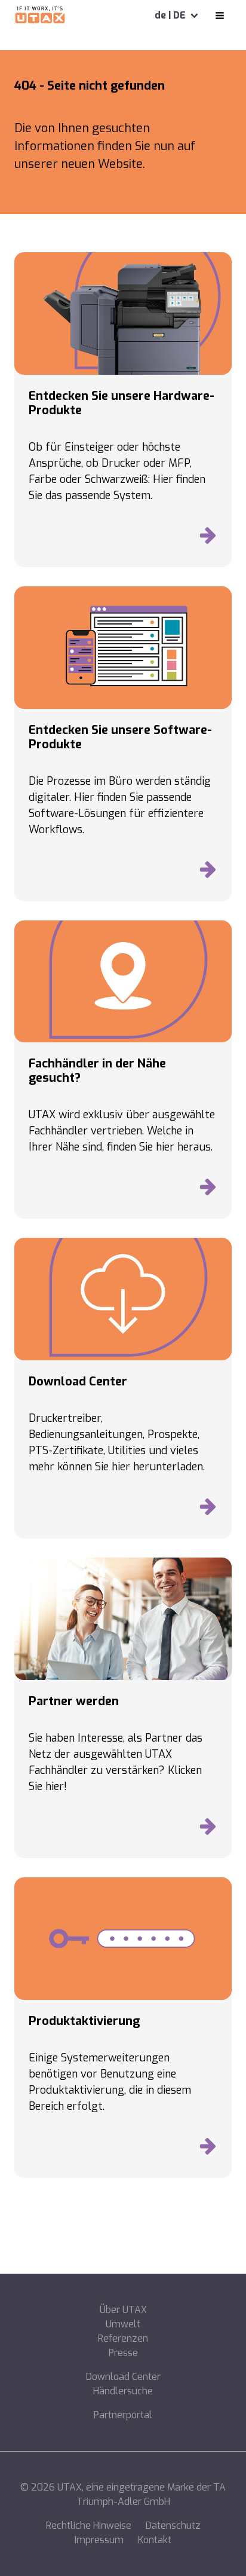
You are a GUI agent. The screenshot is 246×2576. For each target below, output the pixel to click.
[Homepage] (40, 16)
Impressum (99, 2540)
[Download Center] (208, 1510)
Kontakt (155, 2540)
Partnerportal (123, 2415)
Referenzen (123, 2338)
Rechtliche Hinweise (89, 2525)
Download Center (123, 2377)
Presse (123, 2353)
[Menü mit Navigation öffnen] (220, 16)
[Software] (208, 873)
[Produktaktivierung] (208, 2149)
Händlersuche (123, 2391)
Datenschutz (173, 2525)
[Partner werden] (208, 1829)
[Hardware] (208, 539)
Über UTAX (123, 2310)
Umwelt (123, 2324)
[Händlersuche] (208, 1190)
